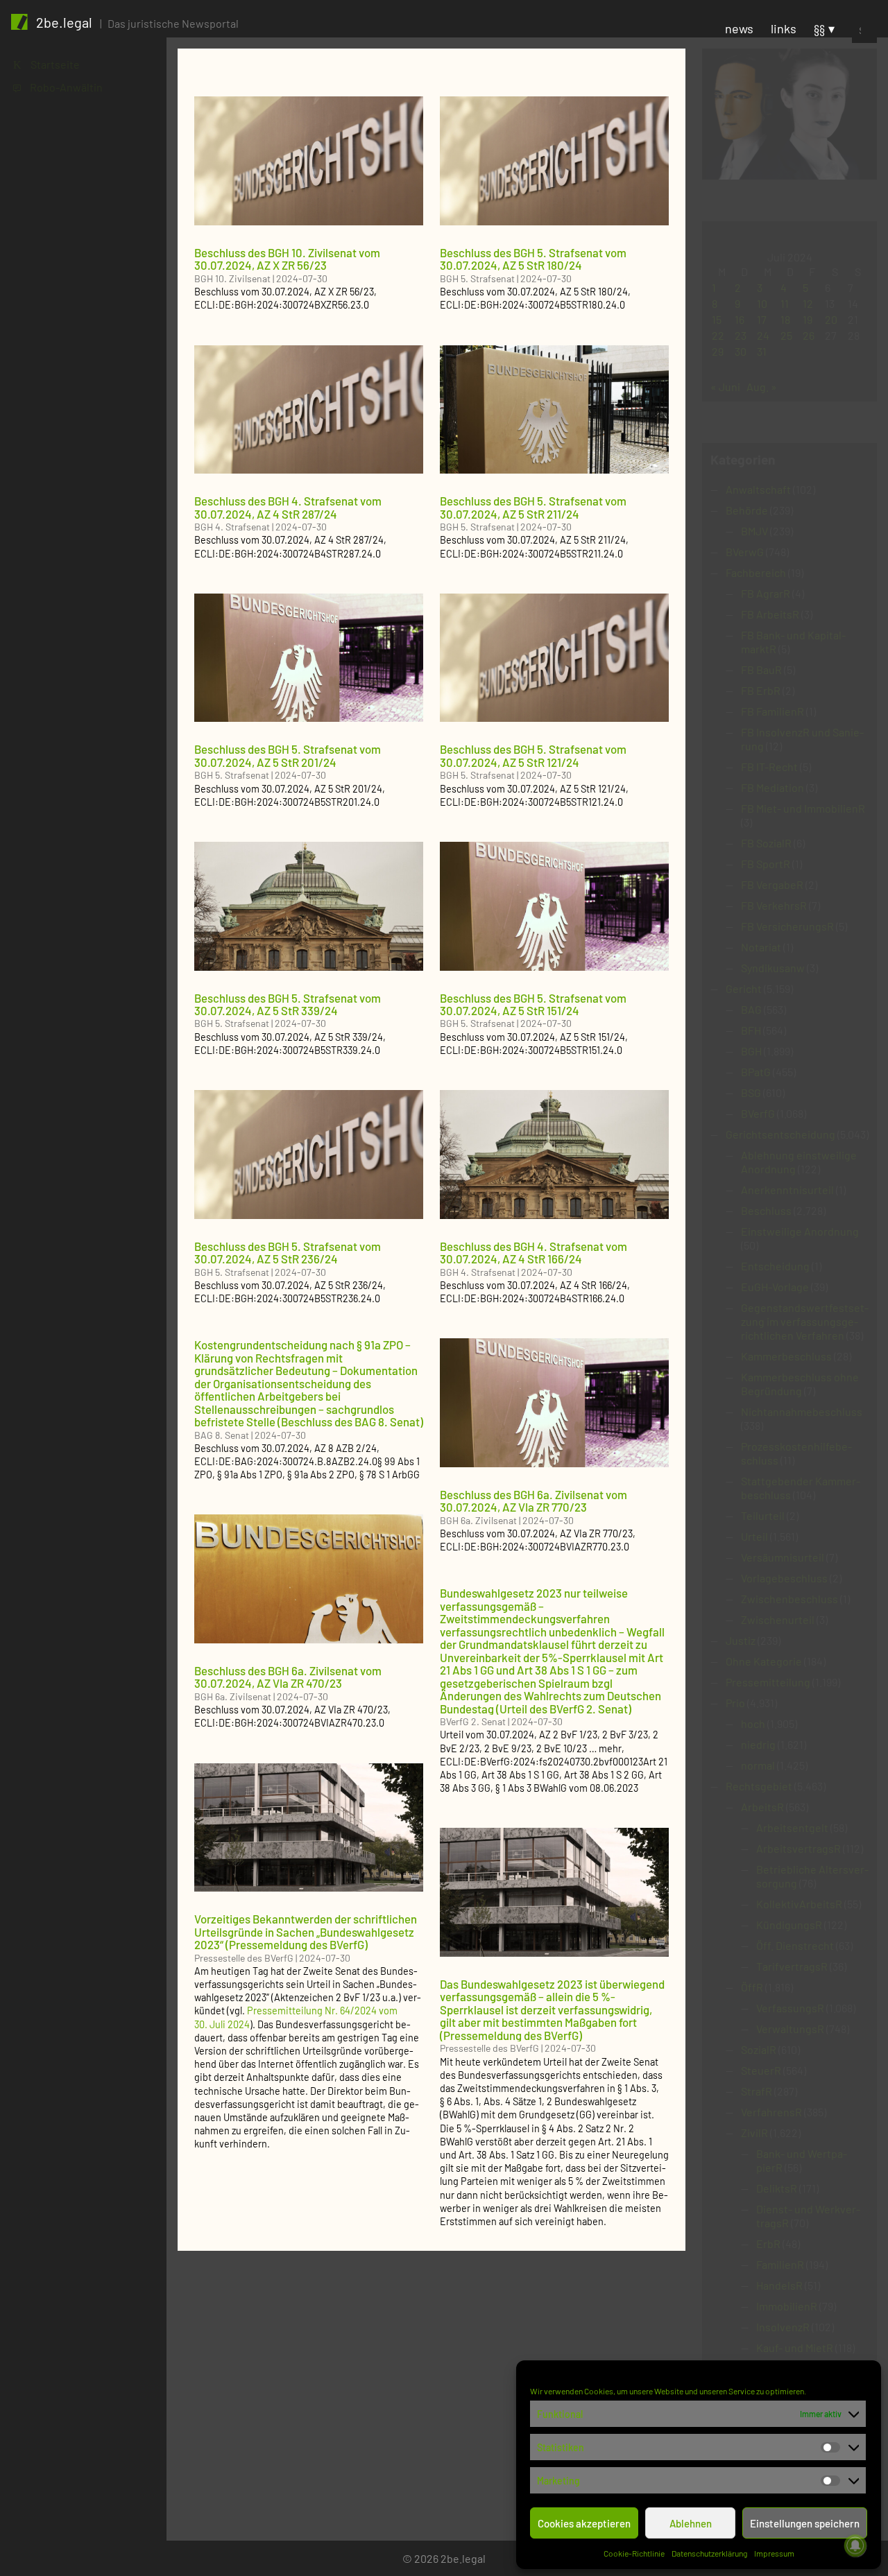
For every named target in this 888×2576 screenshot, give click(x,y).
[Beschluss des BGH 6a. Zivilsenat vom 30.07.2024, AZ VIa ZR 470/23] (309, 1579)
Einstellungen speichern (805, 2523)
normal (758, 1765)
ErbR (768, 2244)
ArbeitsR (762, 1807)
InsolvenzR (783, 2327)
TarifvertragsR (792, 1966)
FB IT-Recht (769, 767)
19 (808, 319)
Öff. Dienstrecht (795, 1945)
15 (717, 319)
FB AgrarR (766, 593)
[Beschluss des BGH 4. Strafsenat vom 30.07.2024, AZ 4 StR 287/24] (309, 410)
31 (762, 351)
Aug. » (762, 387)
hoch (753, 1723)
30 (741, 351)
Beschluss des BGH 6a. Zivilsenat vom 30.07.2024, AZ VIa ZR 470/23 (288, 1677)
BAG (751, 1009)
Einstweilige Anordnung (800, 1231)
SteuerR (761, 2070)
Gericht (744, 988)
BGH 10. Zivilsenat (232, 278)
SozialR (759, 2049)
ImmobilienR (787, 2306)
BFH (751, 1030)
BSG (751, 1092)
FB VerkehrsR (774, 905)
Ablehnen (691, 2523)
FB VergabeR (772, 884)
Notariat (761, 947)
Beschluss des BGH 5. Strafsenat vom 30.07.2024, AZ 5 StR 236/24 (288, 1252)
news (739, 28)
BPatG (756, 1072)
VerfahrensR (771, 2112)
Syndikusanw (773, 968)
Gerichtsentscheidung (780, 1134)
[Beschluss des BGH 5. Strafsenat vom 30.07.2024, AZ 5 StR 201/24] (309, 658)
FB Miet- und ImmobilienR (803, 808)
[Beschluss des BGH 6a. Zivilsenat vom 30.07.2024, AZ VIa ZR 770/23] (554, 1403)
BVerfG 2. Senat (473, 1721)
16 (740, 319)
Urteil (754, 1536)
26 (809, 335)
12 (808, 303)
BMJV (754, 531)
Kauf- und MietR (795, 2348)
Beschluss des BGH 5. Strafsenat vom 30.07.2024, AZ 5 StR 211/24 (533, 507)
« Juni (725, 387)
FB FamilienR (772, 711)
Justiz (741, 1640)
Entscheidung (775, 1266)
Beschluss (766, 1210)
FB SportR (766, 864)
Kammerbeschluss (786, 1356)
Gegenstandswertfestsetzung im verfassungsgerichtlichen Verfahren (805, 1321)
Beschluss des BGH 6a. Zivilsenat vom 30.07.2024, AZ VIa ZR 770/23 (533, 1501)
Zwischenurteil (778, 1619)
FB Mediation (772, 787)
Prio (735, 1703)
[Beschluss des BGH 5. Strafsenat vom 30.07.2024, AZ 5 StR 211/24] (554, 410)
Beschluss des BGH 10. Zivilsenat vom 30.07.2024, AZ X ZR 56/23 (287, 259)
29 (718, 351)
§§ (819, 28)
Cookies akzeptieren (584, 2523)
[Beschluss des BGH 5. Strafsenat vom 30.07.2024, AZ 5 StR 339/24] (309, 906)
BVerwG (745, 552)
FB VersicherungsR (787, 926)
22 (718, 335)
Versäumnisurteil (783, 1557)
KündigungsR (789, 1925)
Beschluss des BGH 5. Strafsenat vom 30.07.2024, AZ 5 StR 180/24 (533, 259)
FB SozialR (766, 843)
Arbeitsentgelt (792, 1827)
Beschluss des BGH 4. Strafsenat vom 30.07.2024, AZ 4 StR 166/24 (533, 1252)
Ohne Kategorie (764, 1661)
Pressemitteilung (768, 1682)
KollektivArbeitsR (799, 1904)
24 (763, 335)
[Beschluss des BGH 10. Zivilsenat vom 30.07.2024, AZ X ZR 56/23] (309, 161)
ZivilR (754, 2133)
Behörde (747, 510)
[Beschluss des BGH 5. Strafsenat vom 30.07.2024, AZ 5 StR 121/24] (554, 658)
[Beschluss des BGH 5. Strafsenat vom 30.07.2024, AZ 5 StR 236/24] (309, 1155)
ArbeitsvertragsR (799, 1848)
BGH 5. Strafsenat (477, 278)
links (784, 28)
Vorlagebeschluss (784, 1578)
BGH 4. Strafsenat (232, 527)
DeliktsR (777, 2188)
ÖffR (752, 1987)
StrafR (757, 2091)
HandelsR (779, 2285)
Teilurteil (763, 1515)
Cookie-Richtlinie (634, 2553)
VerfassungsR (790, 2008)
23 (741, 335)
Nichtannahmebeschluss (802, 1411)
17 (762, 319)
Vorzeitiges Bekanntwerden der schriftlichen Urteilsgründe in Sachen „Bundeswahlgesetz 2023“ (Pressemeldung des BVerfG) (306, 1931)
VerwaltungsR (790, 2029)
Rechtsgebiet (759, 1786)
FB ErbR (761, 690)
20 (831, 319)
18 (785, 319)
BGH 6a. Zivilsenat (478, 1520)
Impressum (774, 2553)
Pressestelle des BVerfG (244, 1958)
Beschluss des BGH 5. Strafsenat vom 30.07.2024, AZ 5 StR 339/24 (288, 1004)
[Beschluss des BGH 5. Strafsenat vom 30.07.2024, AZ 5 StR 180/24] (554, 161)
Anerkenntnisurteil (787, 1190)
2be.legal (64, 22)
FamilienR (780, 2264)
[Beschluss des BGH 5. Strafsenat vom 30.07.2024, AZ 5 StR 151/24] (554, 906)
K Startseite (46, 64)
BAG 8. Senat (222, 1435)
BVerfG (758, 1113)
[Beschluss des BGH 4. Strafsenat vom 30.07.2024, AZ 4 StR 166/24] (554, 1155)
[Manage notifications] (855, 2545)
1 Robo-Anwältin (58, 87)
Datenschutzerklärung (709, 2553)
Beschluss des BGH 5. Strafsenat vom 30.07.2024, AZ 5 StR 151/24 (533, 1004)
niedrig (758, 1744)
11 (785, 303)
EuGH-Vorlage (775, 1287)
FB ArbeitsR (770, 614)
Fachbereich (756, 572)
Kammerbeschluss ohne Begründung (800, 1384)
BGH (751, 1051)
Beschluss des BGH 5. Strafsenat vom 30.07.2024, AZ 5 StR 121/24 (533, 755)
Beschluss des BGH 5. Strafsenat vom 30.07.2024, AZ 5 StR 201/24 (288, 755)
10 (762, 303)
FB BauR (761, 669)
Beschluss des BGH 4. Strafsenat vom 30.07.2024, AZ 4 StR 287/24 (288, 507)
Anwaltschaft (758, 489)
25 (786, 335)
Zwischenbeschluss (789, 1599)
